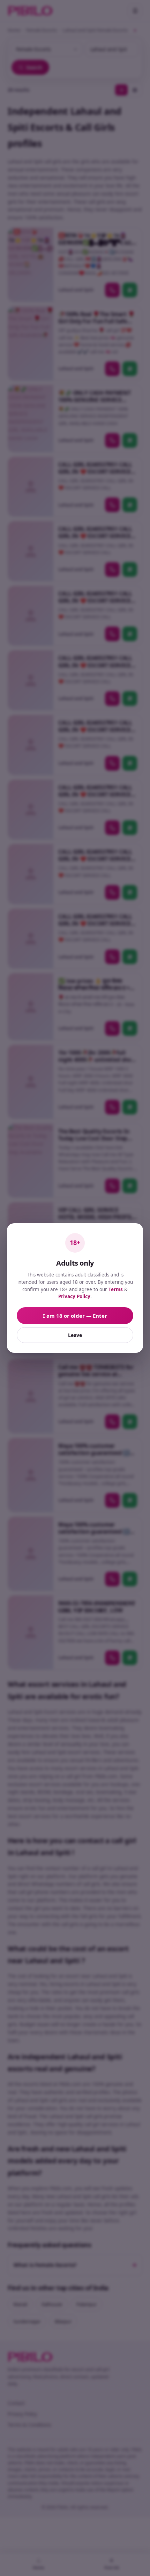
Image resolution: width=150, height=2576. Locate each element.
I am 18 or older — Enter (75, 1316)
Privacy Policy (74, 1296)
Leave (75, 1335)
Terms (116, 1289)
